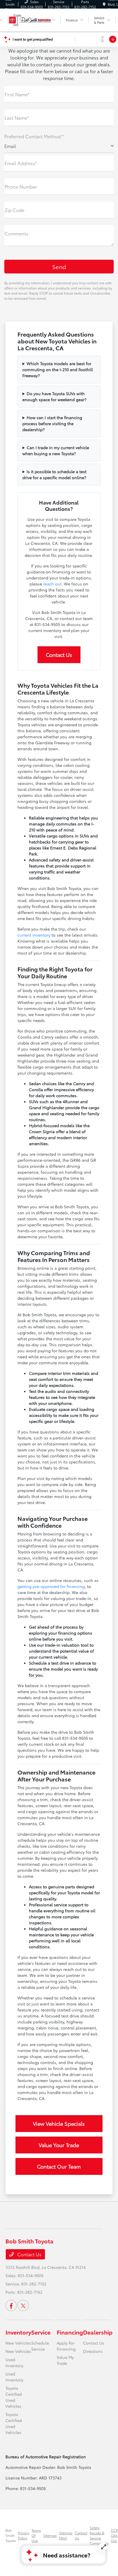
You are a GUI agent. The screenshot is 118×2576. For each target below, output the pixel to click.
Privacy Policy (24, 2535)
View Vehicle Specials (59, 2123)
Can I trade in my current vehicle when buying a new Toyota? (56, 450)
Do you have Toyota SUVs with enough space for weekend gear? (54, 396)
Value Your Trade (59, 2145)
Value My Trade (65, 2360)
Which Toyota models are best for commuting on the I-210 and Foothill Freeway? (58, 369)
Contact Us (59, 655)
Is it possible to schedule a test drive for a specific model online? (54, 474)
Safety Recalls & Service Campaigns (99, 2535)
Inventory (18, 2332)
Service (41, 2332)
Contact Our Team (59, 2166)
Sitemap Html (66, 2535)
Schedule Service (40, 2346)
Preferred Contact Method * (34, 136)
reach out (52, 584)
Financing (70, 2332)
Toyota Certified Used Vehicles (14, 2397)
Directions (93, 2351)
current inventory (34, 935)
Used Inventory (14, 2362)
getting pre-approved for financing (51, 1586)
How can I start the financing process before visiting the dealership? (52, 423)
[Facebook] (11, 2305)
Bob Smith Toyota (11, 2535)
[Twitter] (23, 2305)
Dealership (98, 2332)
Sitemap (50, 2535)
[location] (104, 4)
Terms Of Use (36, 2535)
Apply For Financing (66, 2346)
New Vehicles (18, 2343)
